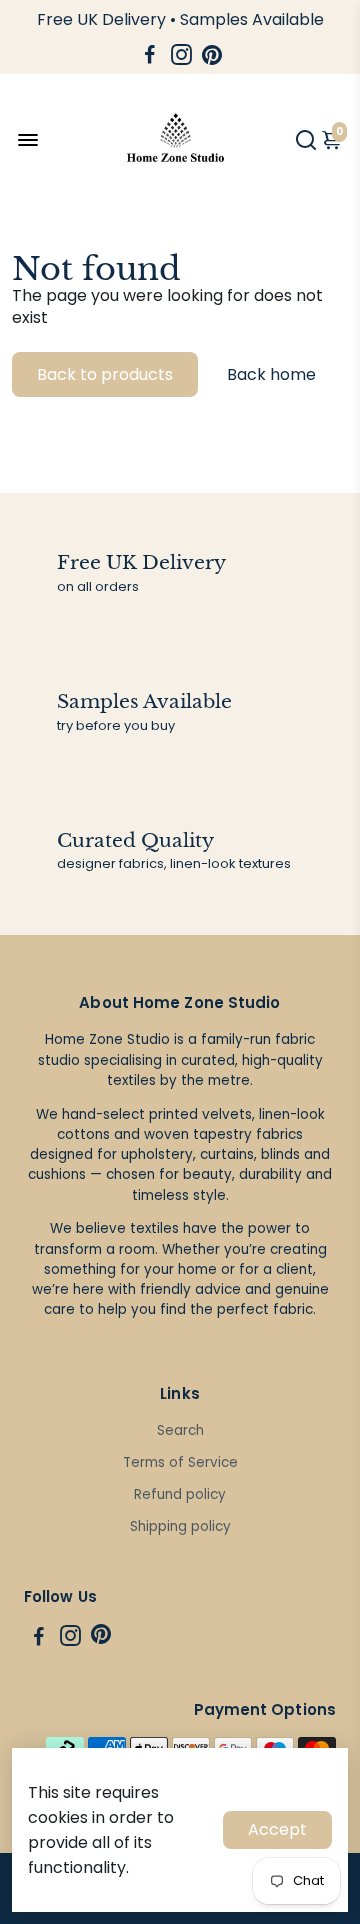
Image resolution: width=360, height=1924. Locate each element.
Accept (277, 1829)
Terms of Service (180, 1462)
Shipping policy (180, 1526)
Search (180, 1430)
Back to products (105, 374)
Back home (271, 374)
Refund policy (180, 1494)
